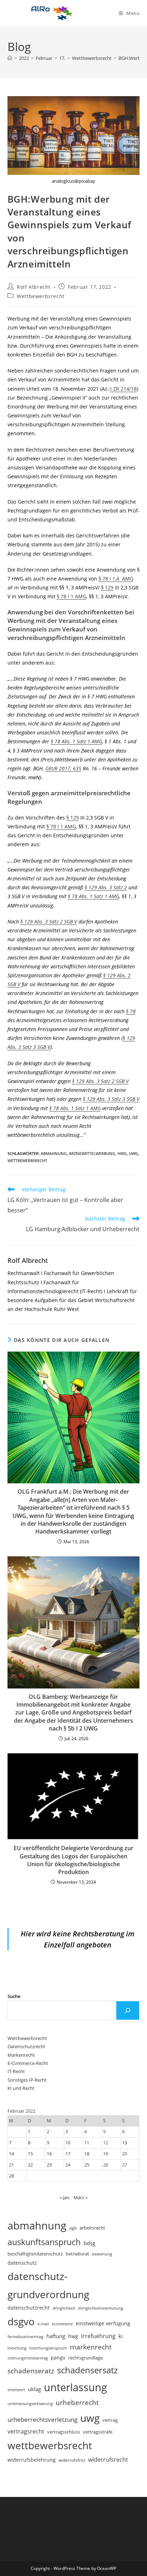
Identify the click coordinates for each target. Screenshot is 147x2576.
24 (68, 2165)
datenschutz (22, 2263)
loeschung (17, 2348)
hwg (122, 1153)
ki (121, 2336)
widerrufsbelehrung (32, 2460)
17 (68, 2154)
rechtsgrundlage (85, 2358)
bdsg (89, 2243)
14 (11, 2154)
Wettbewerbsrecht (41, 296)
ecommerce (62, 2324)
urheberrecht (77, 2402)
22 (30, 2165)
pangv (58, 2358)
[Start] (10, 58)
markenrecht (91, 2347)
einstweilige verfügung (103, 2323)
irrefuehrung (98, 2336)
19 (106, 2154)
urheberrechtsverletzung (42, 2419)
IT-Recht (16, 2071)
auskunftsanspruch (44, 2242)
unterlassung (75, 2387)
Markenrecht (21, 2055)
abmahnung (54, 1153)
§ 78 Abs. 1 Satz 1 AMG (76, 741)
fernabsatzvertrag (26, 2336)
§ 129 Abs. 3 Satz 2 (106, 887)
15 (30, 2154)
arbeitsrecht (92, 2228)
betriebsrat (77, 2254)
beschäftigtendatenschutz (35, 2254)
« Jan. (65, 2197)
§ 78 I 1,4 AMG (116, 579)
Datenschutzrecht (26, 2046)
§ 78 (131, 1011)
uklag (34, 2389)
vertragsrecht (26, 2431)
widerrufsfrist (72, 2460)
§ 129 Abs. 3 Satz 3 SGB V (111, 1099)
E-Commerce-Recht (28, 2063)
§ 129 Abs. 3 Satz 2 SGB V (49, 922)
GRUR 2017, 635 (63, 768)
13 (125, 2143)
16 (49, 2154)
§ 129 (107, 587)
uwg (133, 1153)
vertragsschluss (64, 2432)
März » (80, 2197)
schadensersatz (87, 2370)
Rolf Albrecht (34, 287)
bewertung (102, 2254)
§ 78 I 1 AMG (72, 596)
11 (87, 2143)
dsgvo (21, 2321)
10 (68, 2143)
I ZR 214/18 (123, 389)
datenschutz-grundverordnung (48, 2285)
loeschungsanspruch (48, 2348)
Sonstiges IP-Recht (27, 2080)
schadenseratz (31, 2371)
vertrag (110, 2420)
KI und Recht (21, 2088)
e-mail (43, 2324)
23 (49, 2165)
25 (87, 2165)
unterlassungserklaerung (30, 2403)
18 (87, 2154)
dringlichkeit (64, 2308)
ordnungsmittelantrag (28, 2358)
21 (11, 2165)
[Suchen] (128, 2010)
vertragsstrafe (98, 2432)
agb (73, 2228)
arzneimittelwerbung (92, 1153)
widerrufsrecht (108, 2460)
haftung (56, 2336)
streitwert (16, 2390)
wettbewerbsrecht (27, 1160)
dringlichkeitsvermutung (101, 2308)
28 (11, 2176)
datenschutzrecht (29, 2308)
